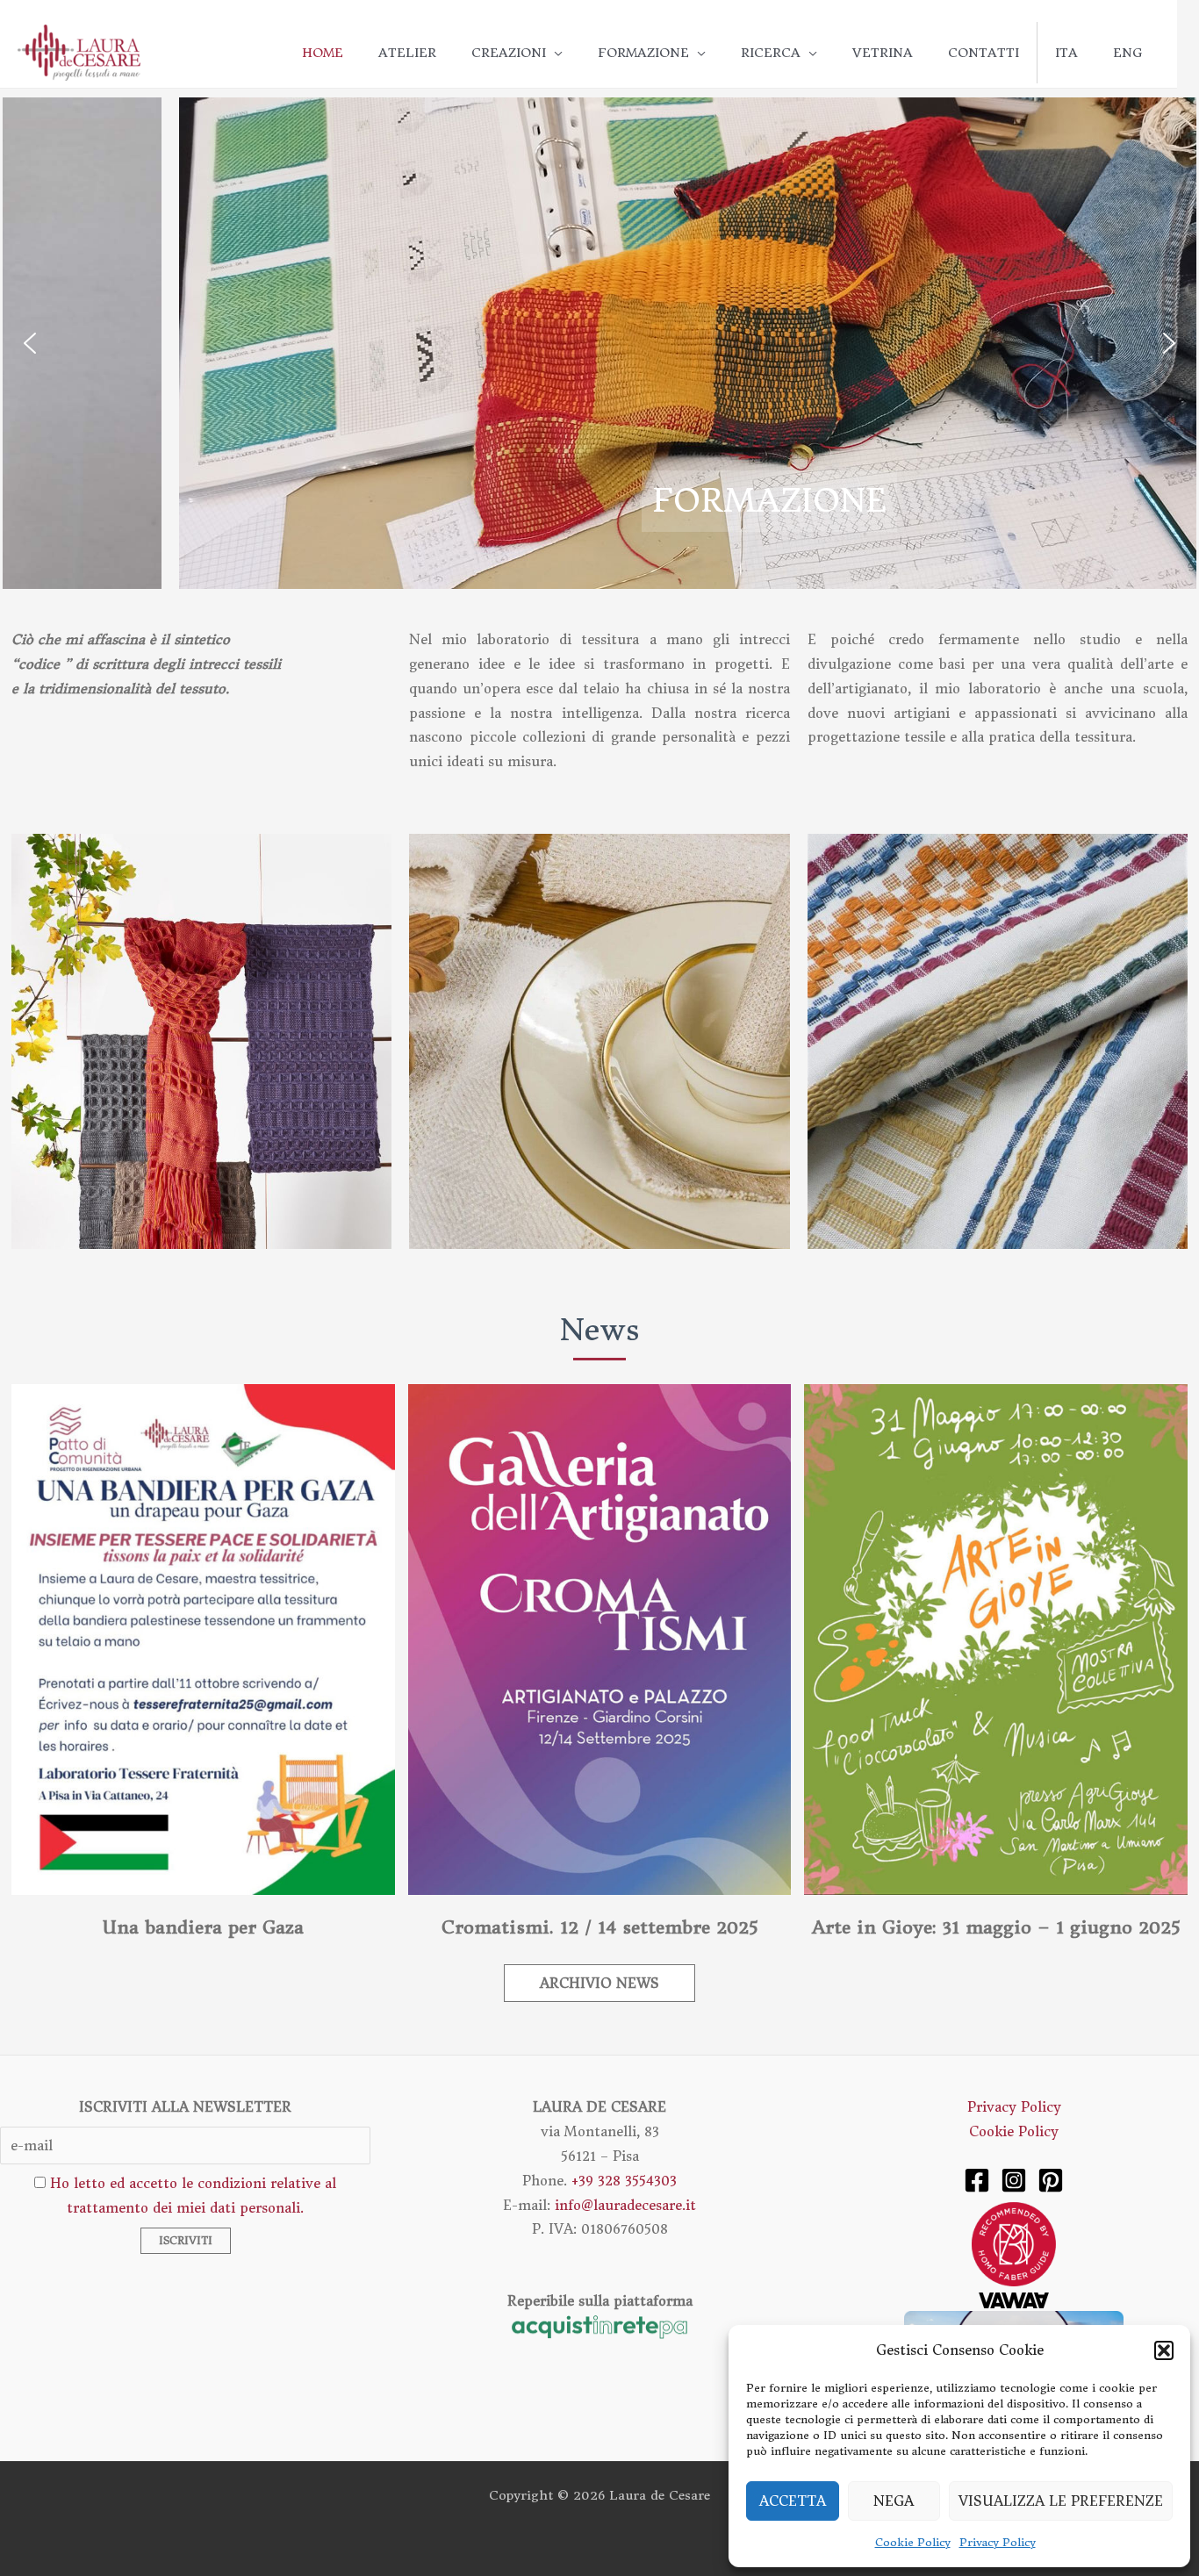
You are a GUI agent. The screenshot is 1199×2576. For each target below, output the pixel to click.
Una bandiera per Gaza (203, 1927)
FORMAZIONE (602, 501)
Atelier (407, 53)
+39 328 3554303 (624, 2181)
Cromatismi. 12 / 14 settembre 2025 (599, 1927)
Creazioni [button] (509, 53)
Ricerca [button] (771, 53)
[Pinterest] (1051, 2180)
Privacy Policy (998, 2542)
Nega (894, 2501)
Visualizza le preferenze (1061, 2501)
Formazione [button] (643, 53)
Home (323, 53)
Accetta (793, 2501)
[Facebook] (977, 2180)
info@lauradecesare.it (625, 2205)
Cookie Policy (913, 2542)
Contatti (984, 53)
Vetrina (883, 53)
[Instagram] (1014, 2180)
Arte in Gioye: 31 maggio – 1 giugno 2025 (996, 1927)
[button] (1164, 2350)
